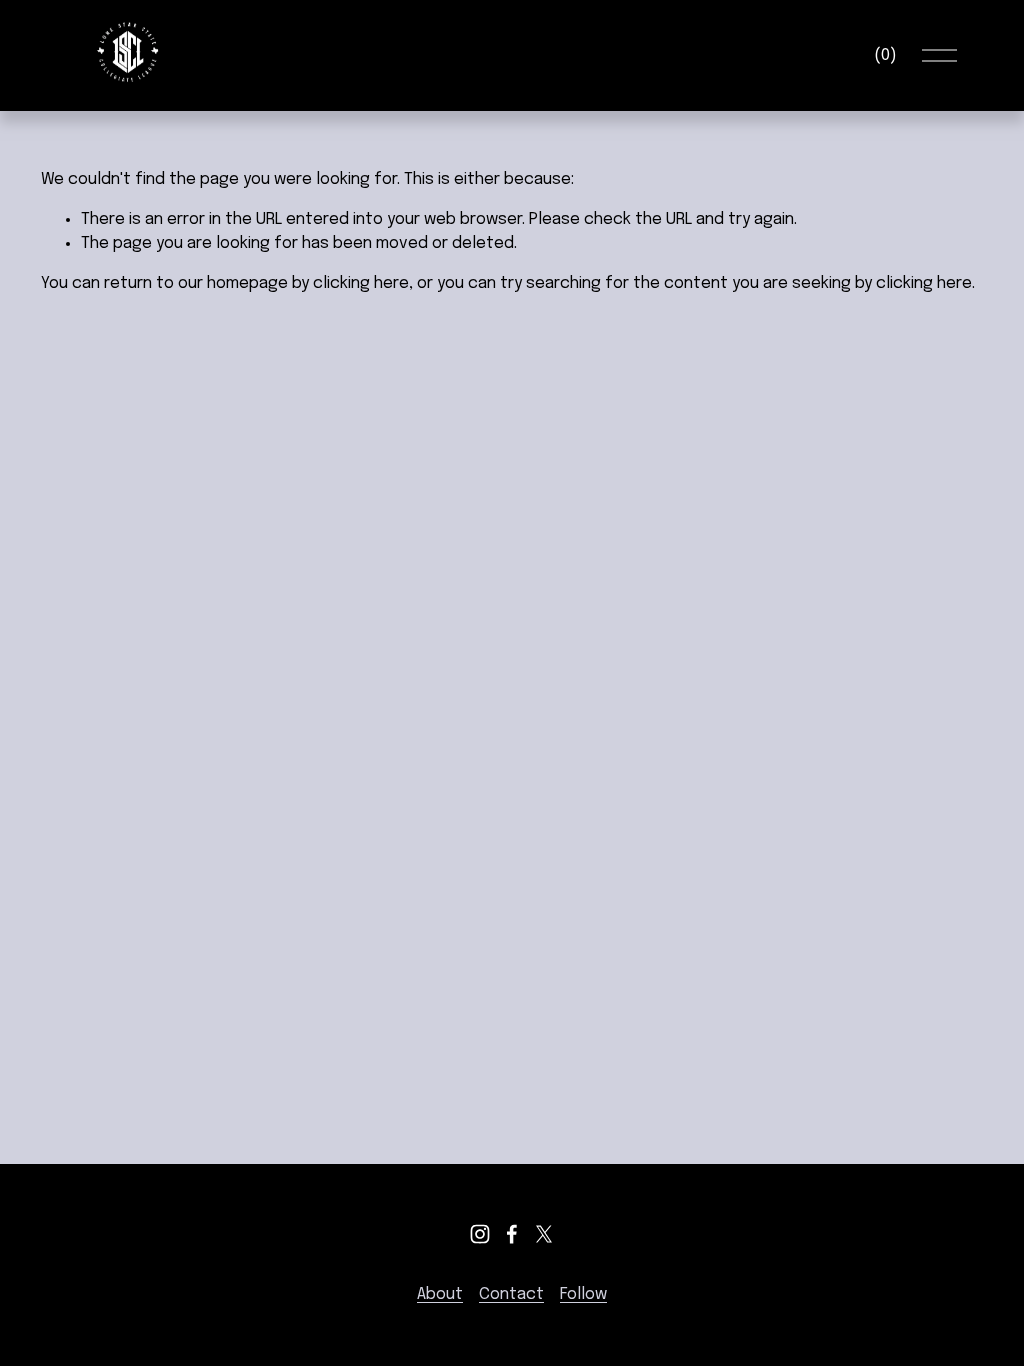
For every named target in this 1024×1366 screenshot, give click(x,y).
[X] (544, 1234)
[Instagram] (480, 1234)
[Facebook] (512, 1234)
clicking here (361, 283)
